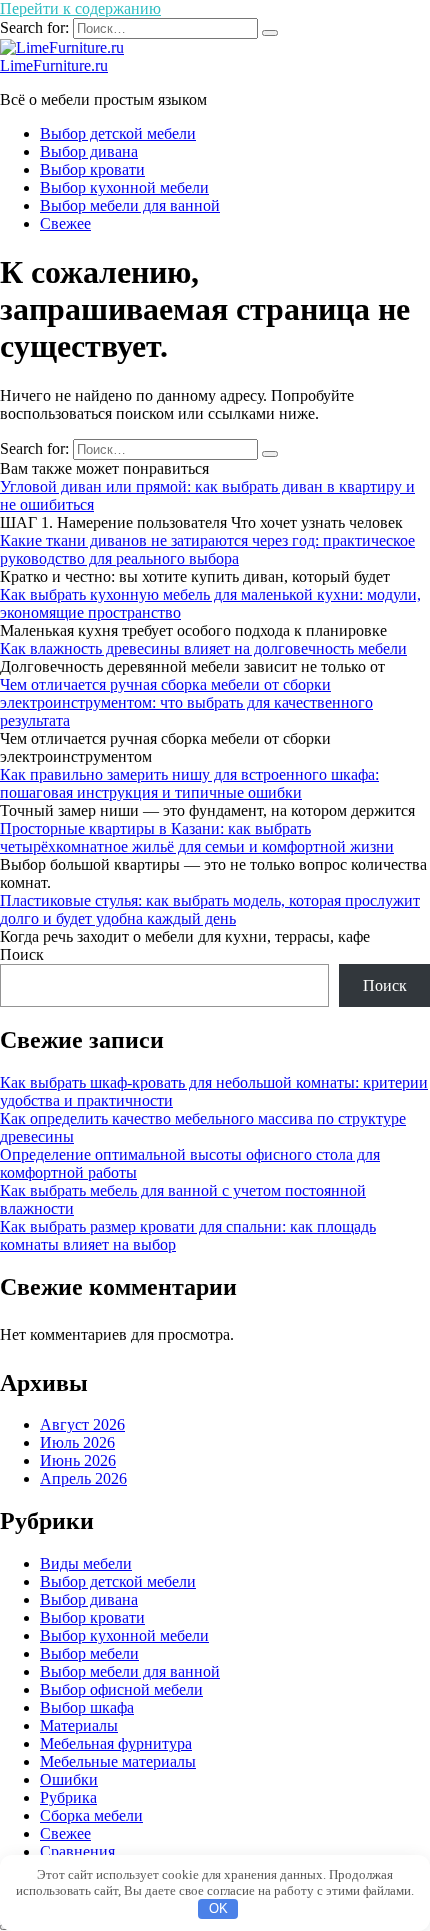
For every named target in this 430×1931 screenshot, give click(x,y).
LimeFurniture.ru (54, 65)
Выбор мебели (89, 1653)
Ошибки (69, 1779)
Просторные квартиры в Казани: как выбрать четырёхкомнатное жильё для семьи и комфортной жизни (197, 837)
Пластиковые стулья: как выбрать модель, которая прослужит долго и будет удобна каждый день (210, 909)
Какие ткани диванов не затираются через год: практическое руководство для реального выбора (207, 549)
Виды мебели (86, 1563)
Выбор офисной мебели (121, 1689)
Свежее (65, 223)
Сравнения (77, 1851)
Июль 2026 (77, 1442)
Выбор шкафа (87, 1707)
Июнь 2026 (78, 1460)
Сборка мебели (91, 1815)
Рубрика (68, 1797)
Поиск (22, 954)
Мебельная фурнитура (116, 1743)
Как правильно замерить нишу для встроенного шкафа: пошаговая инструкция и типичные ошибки (189, 783)
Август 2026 (82, 1424)
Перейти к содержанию (80, 8)
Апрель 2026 (83, 1478)
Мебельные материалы (118, 1761)
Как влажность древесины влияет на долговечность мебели (203, 648)
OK (218, 1908)
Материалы (79, 1725)
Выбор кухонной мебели (124, 187)
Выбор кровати (92, 169)
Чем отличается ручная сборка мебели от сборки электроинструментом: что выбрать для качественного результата (186, 702)
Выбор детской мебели (118, 133)
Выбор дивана (89, 151)
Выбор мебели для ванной (130, 205)
